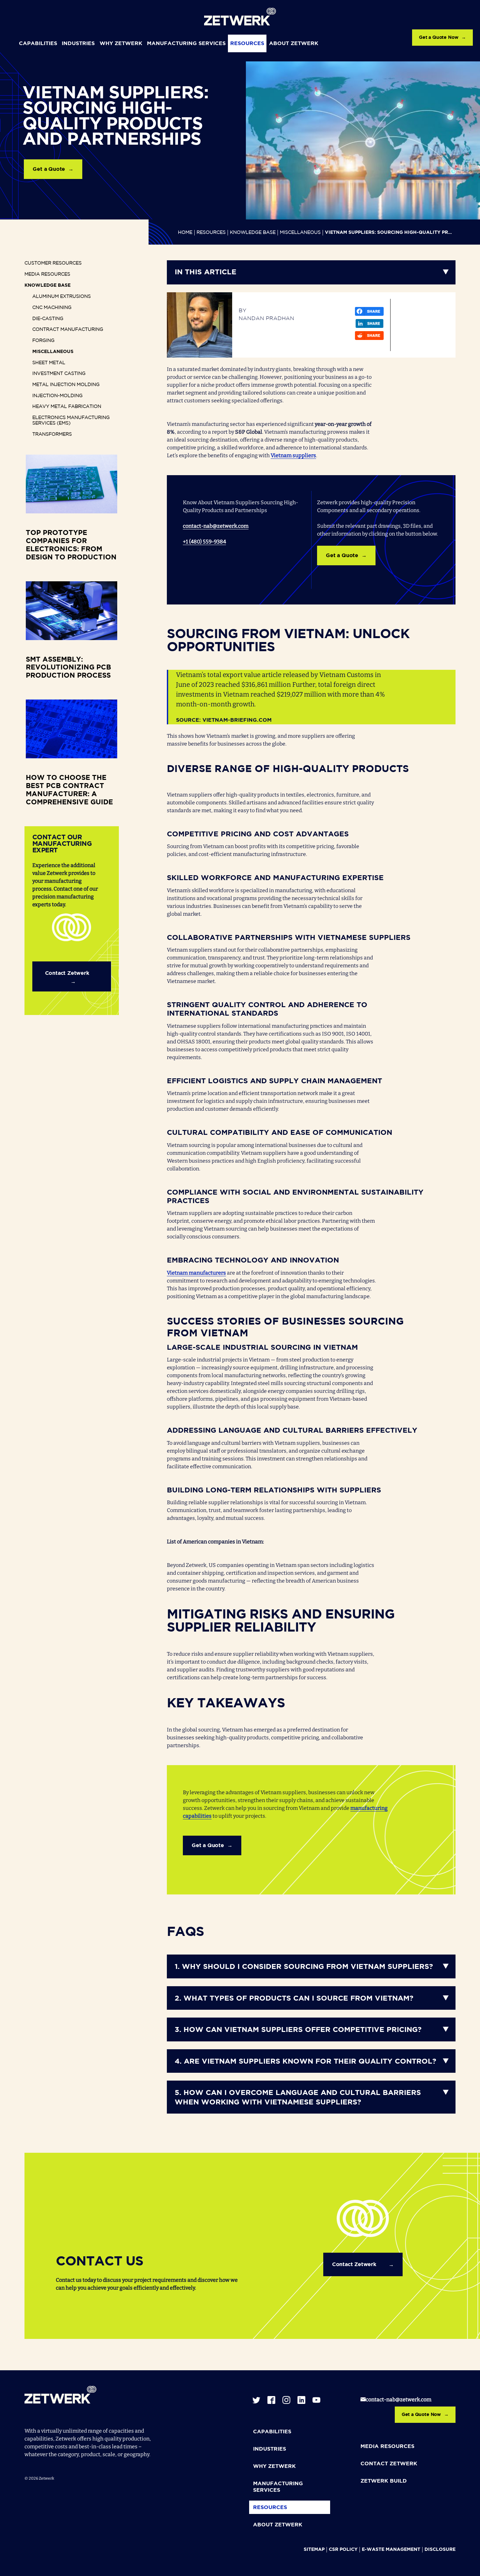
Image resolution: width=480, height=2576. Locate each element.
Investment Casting (59, 374)
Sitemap (314, 2550)
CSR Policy (343, 2550)
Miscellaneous (300, 233)
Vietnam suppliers (293, 455)
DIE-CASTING (48, 319)
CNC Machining (52, 308)
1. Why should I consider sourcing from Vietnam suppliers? (304, 1967)
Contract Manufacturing (68, 330)
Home (185, 233)
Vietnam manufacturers (196, 1273)
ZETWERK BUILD (384, 2481)
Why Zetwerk (121, 44)
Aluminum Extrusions (62, 297)
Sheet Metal (49, 363)
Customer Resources (53, 263)
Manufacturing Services (186, 44)
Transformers (52, 434)
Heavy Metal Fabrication (67, 407)
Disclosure (440, 2550)
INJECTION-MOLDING (57, 396)
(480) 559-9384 (208, 542)
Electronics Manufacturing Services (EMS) (71, 421)
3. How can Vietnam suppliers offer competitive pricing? (298, 2030)
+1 (186, 542)
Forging (43, 341)
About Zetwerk (294, 44)
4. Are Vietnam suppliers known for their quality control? (305, 2062)
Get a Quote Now (439, 38)
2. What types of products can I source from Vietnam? (294, 1999)
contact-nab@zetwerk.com (216, 526)
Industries (78, 44)
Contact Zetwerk (67, 974)
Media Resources (47, 274)
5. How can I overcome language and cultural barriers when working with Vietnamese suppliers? (298, 2098)
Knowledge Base (253, 233)
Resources (247, 44)
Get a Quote (49, 169)
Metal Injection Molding (66, 385)
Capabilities (38, 44)
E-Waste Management (391, 2550)
